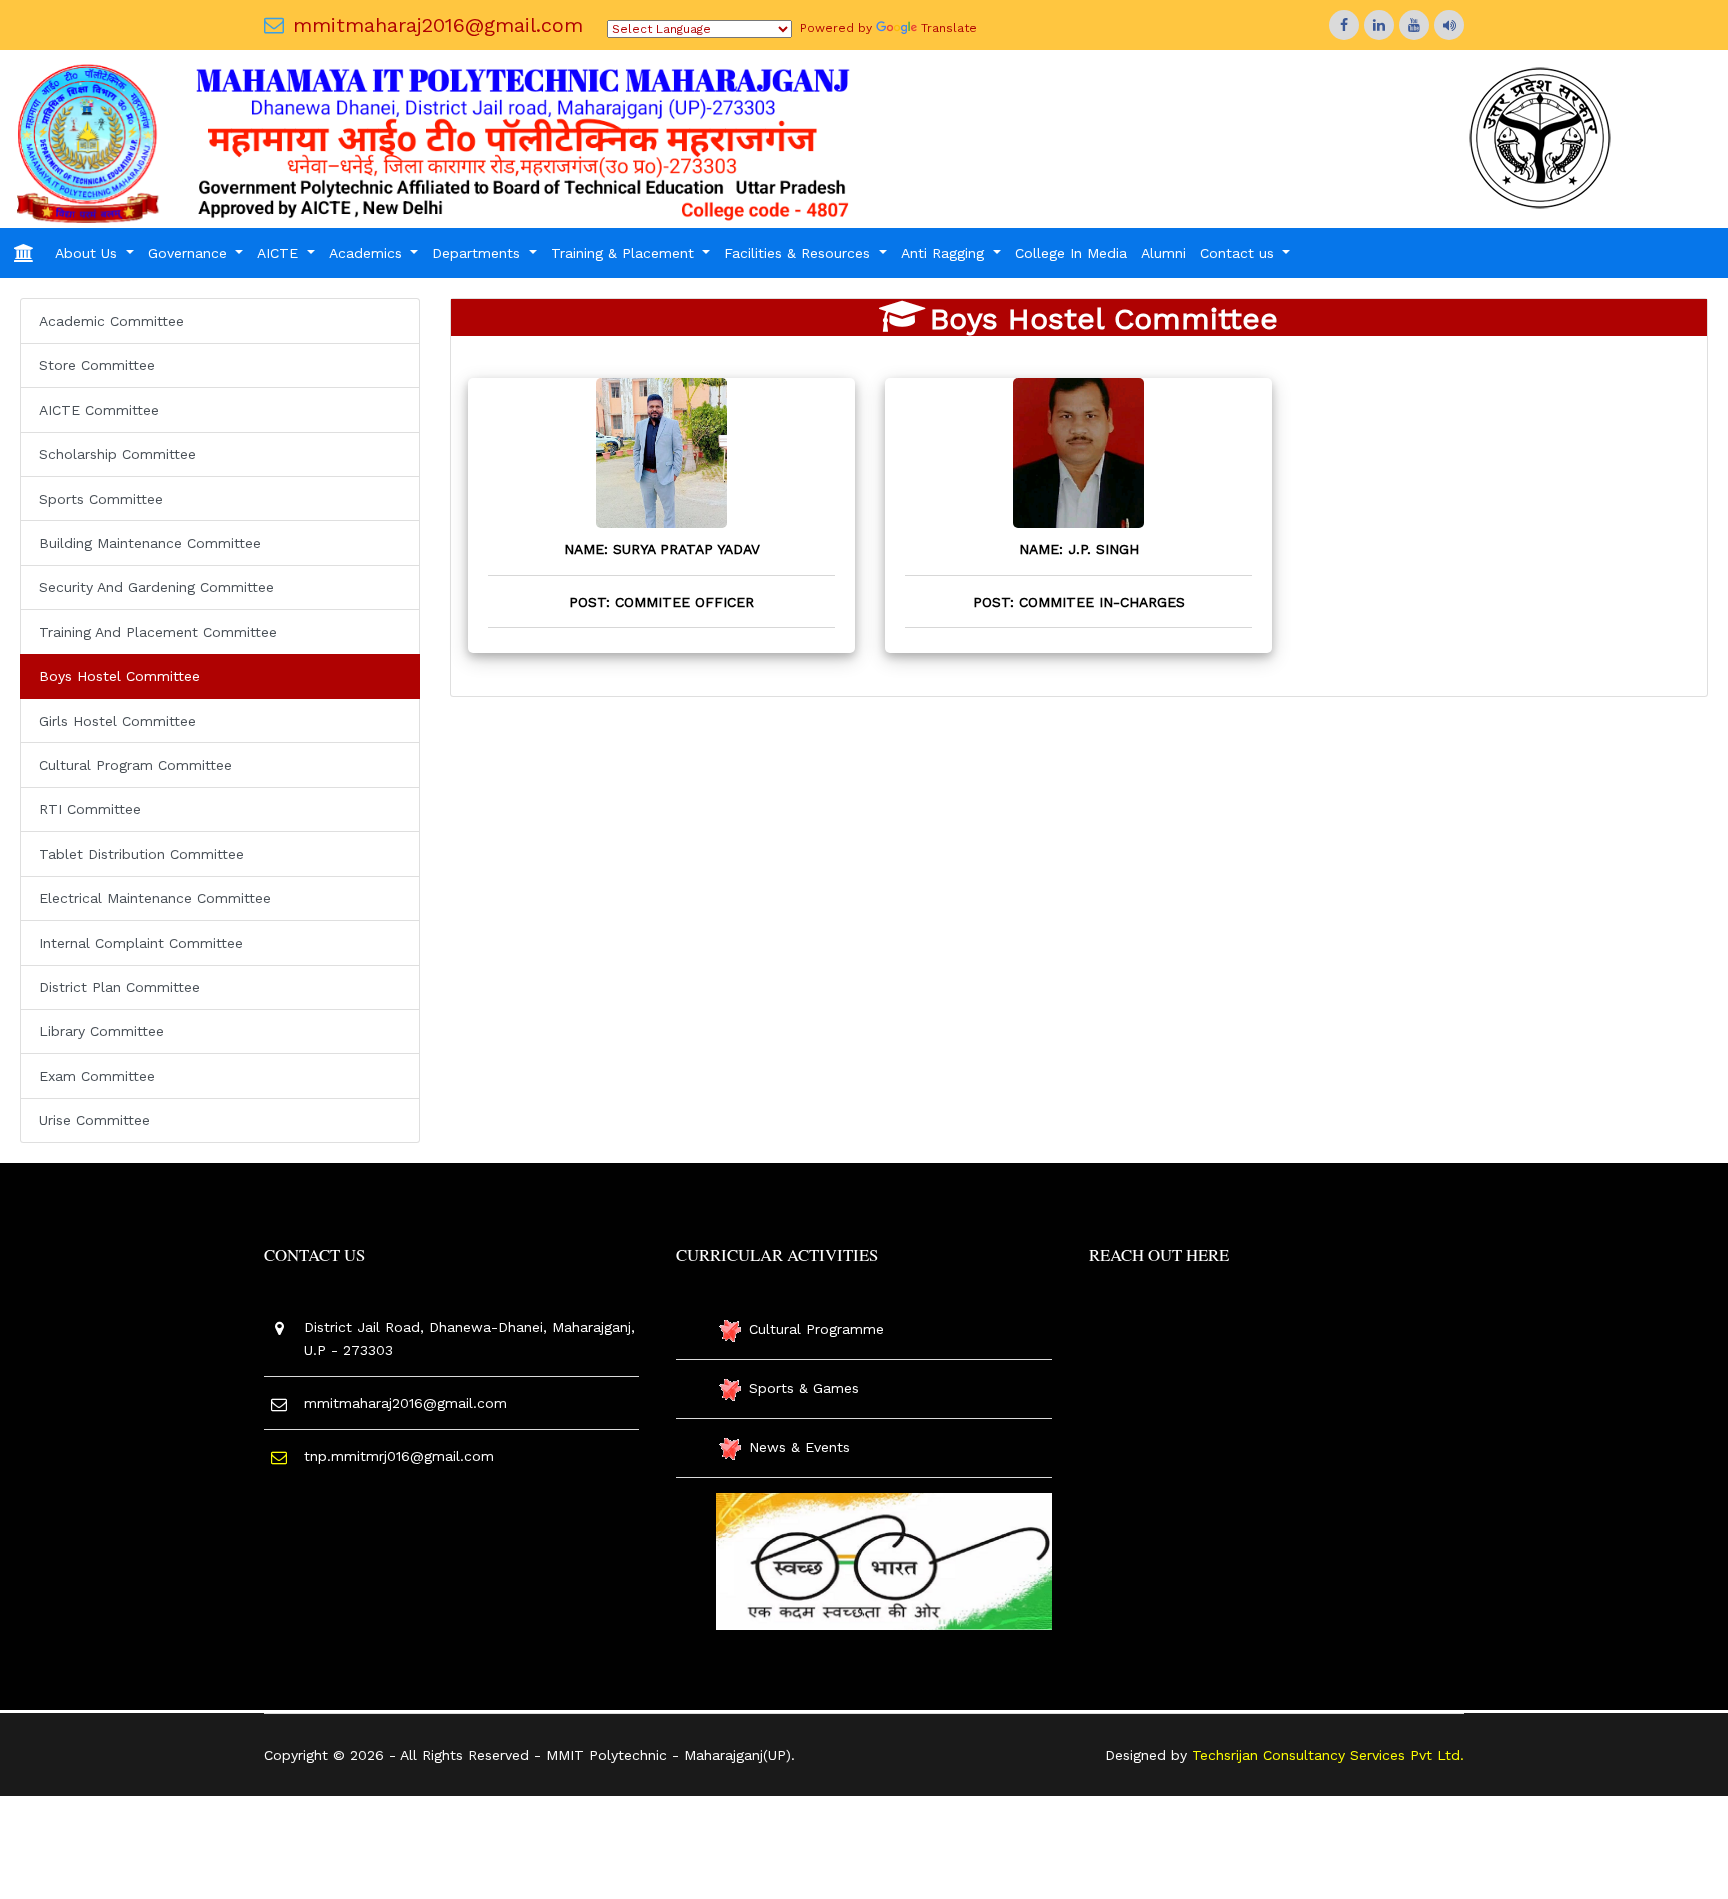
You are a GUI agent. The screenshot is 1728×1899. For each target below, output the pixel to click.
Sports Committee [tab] (101, 499)
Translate (949, 28)
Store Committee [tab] (97, 365)
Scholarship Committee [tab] (117, 454)
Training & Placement (625, 253)
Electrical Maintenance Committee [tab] (155, 898)
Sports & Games (804, 1388)
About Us (88, 253)
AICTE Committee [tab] (99, 410)
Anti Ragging (945, 253)
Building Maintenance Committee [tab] (150, 543)
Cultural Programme (816, 1329)
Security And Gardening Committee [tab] (156, 587)
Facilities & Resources (799, 253)
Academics (368, 253)
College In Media (1071, 253)
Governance (190, 253)
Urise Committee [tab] (94, 1120)
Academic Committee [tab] (111, 321)
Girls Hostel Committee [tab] (117, 721)
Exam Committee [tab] (97, 1076)
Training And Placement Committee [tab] (158, 632)
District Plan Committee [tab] (119, 987)
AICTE (280, 253)
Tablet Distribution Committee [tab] (141, 854)
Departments (478, 253)
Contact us (1239, 253)
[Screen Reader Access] (1449, 25)
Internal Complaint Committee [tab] (141, 943)
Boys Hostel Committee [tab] (119, 676)
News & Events (799, 1447)
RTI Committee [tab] (90, 809)
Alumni (1163, 253)
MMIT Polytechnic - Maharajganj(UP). (670, 1755)
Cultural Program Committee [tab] (135, 765)
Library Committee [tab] (101, 1031)
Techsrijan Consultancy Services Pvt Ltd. (1328, 1755)
